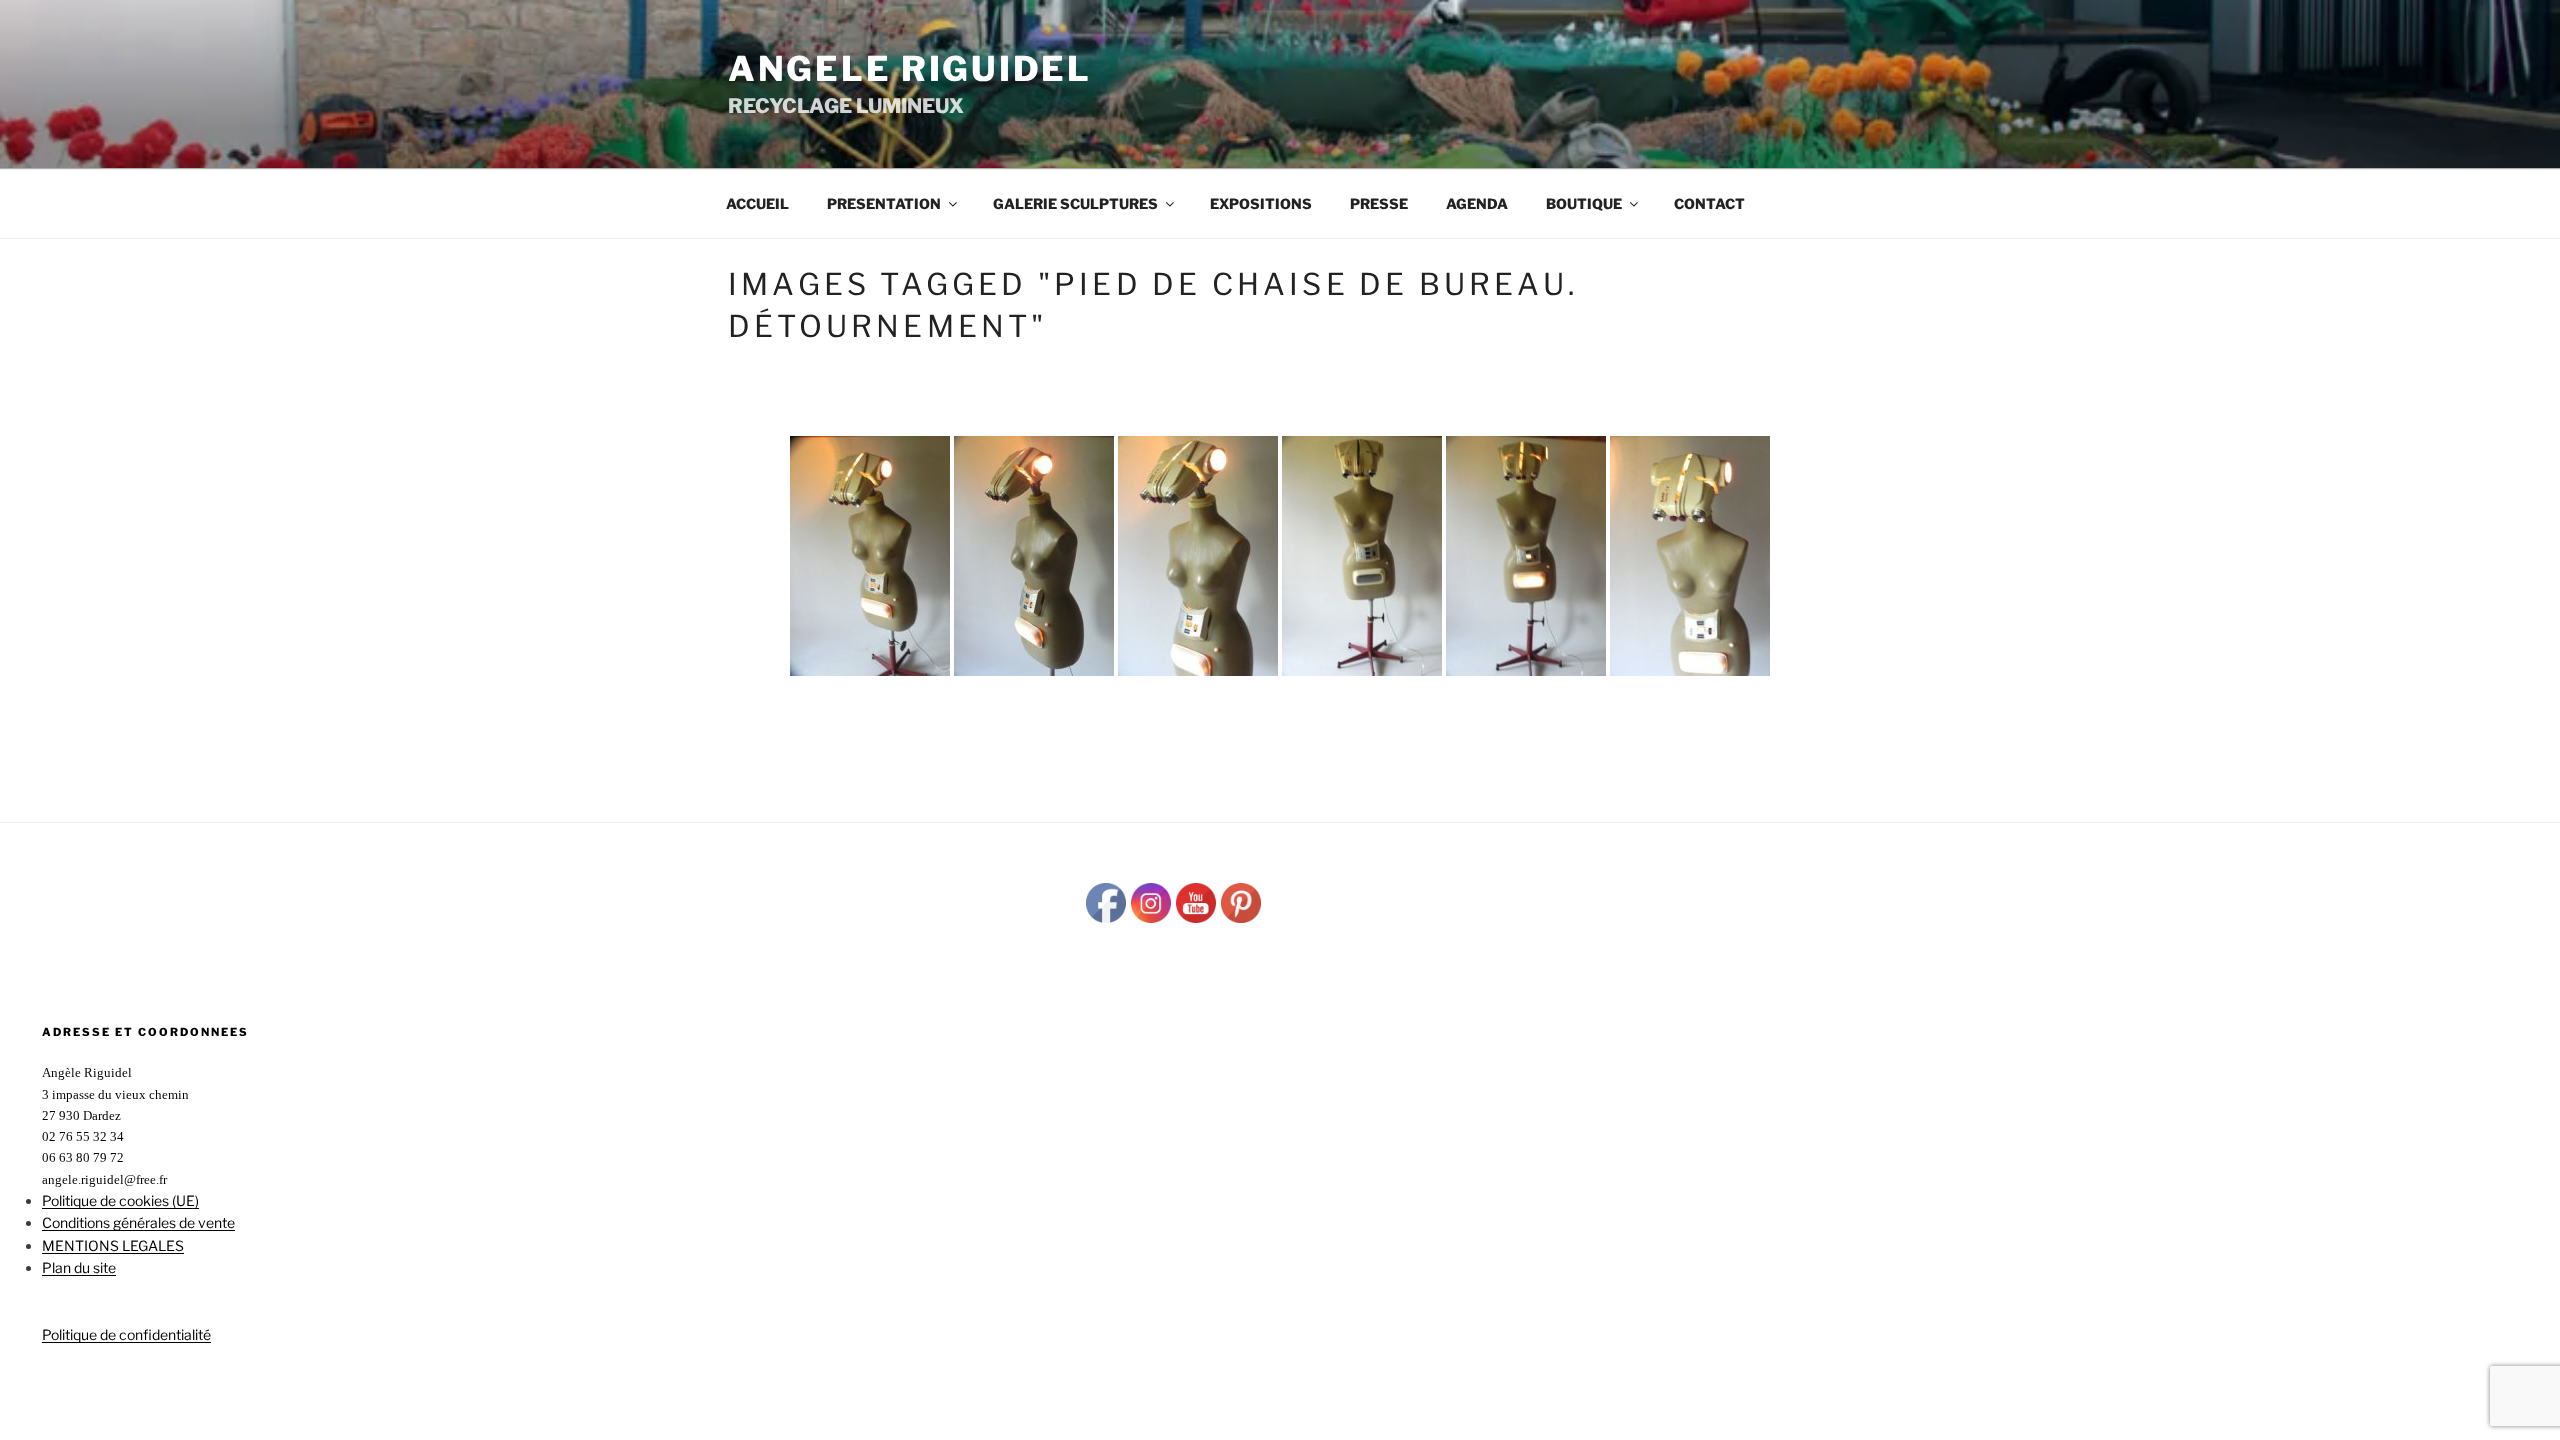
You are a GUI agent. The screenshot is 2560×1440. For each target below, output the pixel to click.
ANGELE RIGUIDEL (910, 68)
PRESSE (1379, 203)
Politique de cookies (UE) (120, 1200)
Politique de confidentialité (126, 1334)
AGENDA (1477, 203)
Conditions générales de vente (138, 1222)
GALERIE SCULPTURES (1075, 203)
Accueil (757, 203)
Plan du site (79, 1267)
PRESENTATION (884, 203)
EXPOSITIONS (1261, 203)
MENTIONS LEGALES (113, 1245)
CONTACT (1709, 203)
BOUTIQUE (1584, 203)
